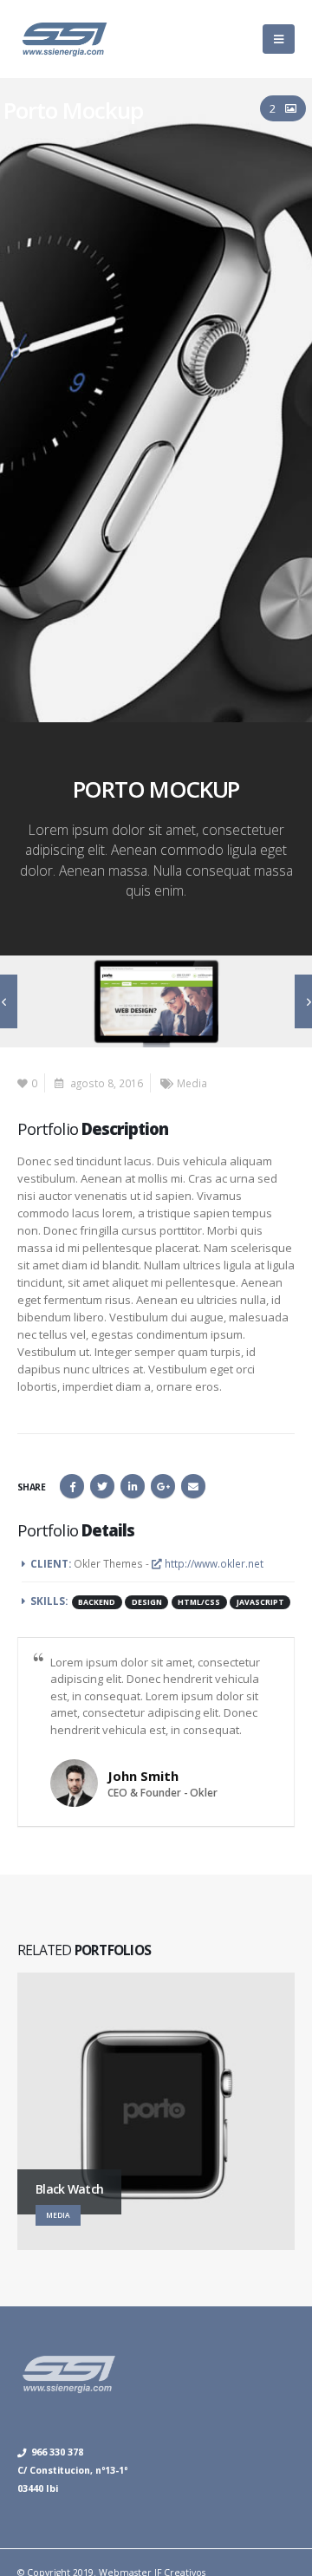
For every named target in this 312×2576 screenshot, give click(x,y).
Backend (97, 1602)
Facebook (72, 1486)
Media (192, 1083)
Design (147, 1602)
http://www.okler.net (213, 1563)
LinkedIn (133, 1486)
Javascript (260, 1602)
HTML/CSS (199, 1602)
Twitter (102, 1486)
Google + (163, 1486)
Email (193, 1486)
